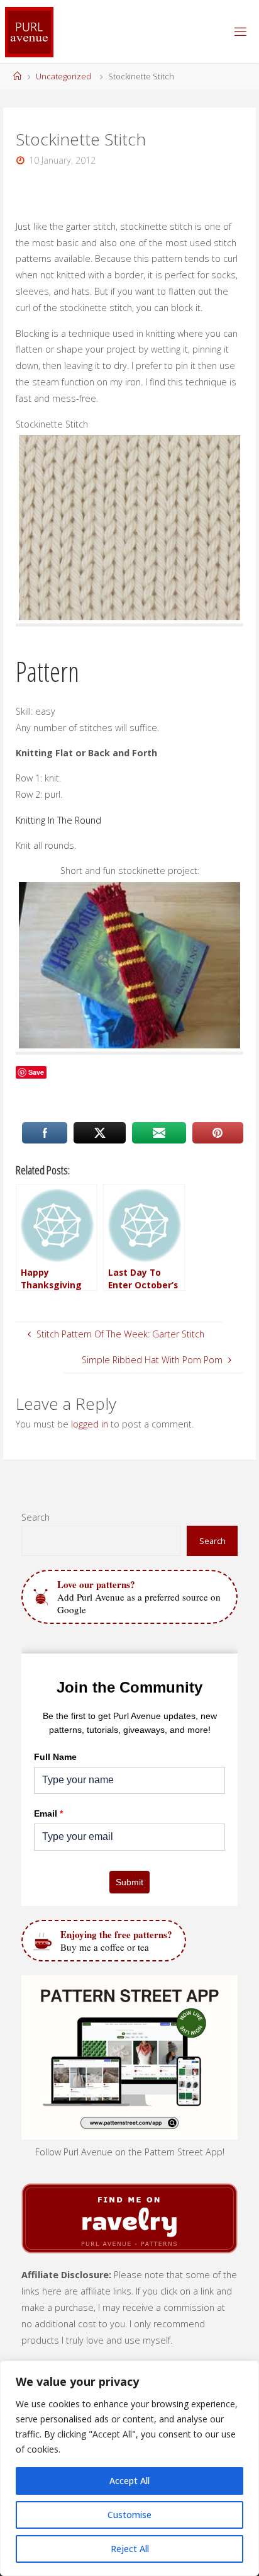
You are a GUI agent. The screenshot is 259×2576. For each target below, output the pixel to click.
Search (36, 1517)
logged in (90, 1424)
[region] (129, 2468)
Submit (129, 1882)
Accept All (129, 2481)
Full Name (55, 1757)
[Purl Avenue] (29, 31)
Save (36, 1072)
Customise (129, 2515)
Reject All (130, 2549)
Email (48, 1813)
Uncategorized (63, 76)
